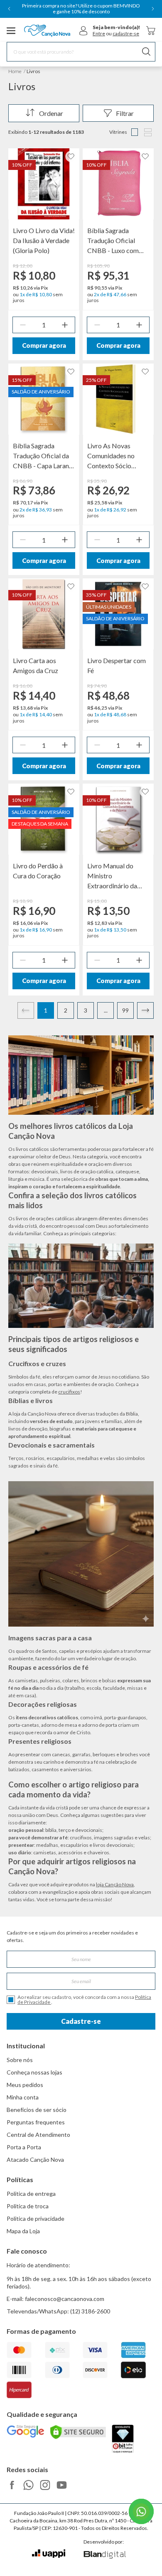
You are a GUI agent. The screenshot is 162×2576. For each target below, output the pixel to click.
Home (15, 71)
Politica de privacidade (36, 2218)
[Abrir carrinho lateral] (151, 31)
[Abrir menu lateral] (11, 31)
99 (125, 1010)
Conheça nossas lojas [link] (34, 2072)
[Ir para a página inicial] (47, 31)
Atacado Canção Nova (35, 2159)
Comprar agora (44, 345)
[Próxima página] (145, 1010)
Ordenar (51, 113)
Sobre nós (20, 2060)
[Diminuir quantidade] (23, 325)
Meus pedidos (25, 2085)
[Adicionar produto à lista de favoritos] (71, 156)
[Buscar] (146, 52)
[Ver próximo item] (153, 9)
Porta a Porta (24, 2147)
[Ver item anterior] (9, 9)
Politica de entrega (31, 2194)
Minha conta (23, 2097)
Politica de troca (28, 2206)
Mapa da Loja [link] (23, 2231)
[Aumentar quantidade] (65, 325)
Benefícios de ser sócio (37, 2110)
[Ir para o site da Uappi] (49, 2554)
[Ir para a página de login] (83, 31)
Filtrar (125, 113)
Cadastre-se (81, 2021)
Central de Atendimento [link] (38, 2135)
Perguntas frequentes (36, 2122)
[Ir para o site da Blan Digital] (104, 2555)
